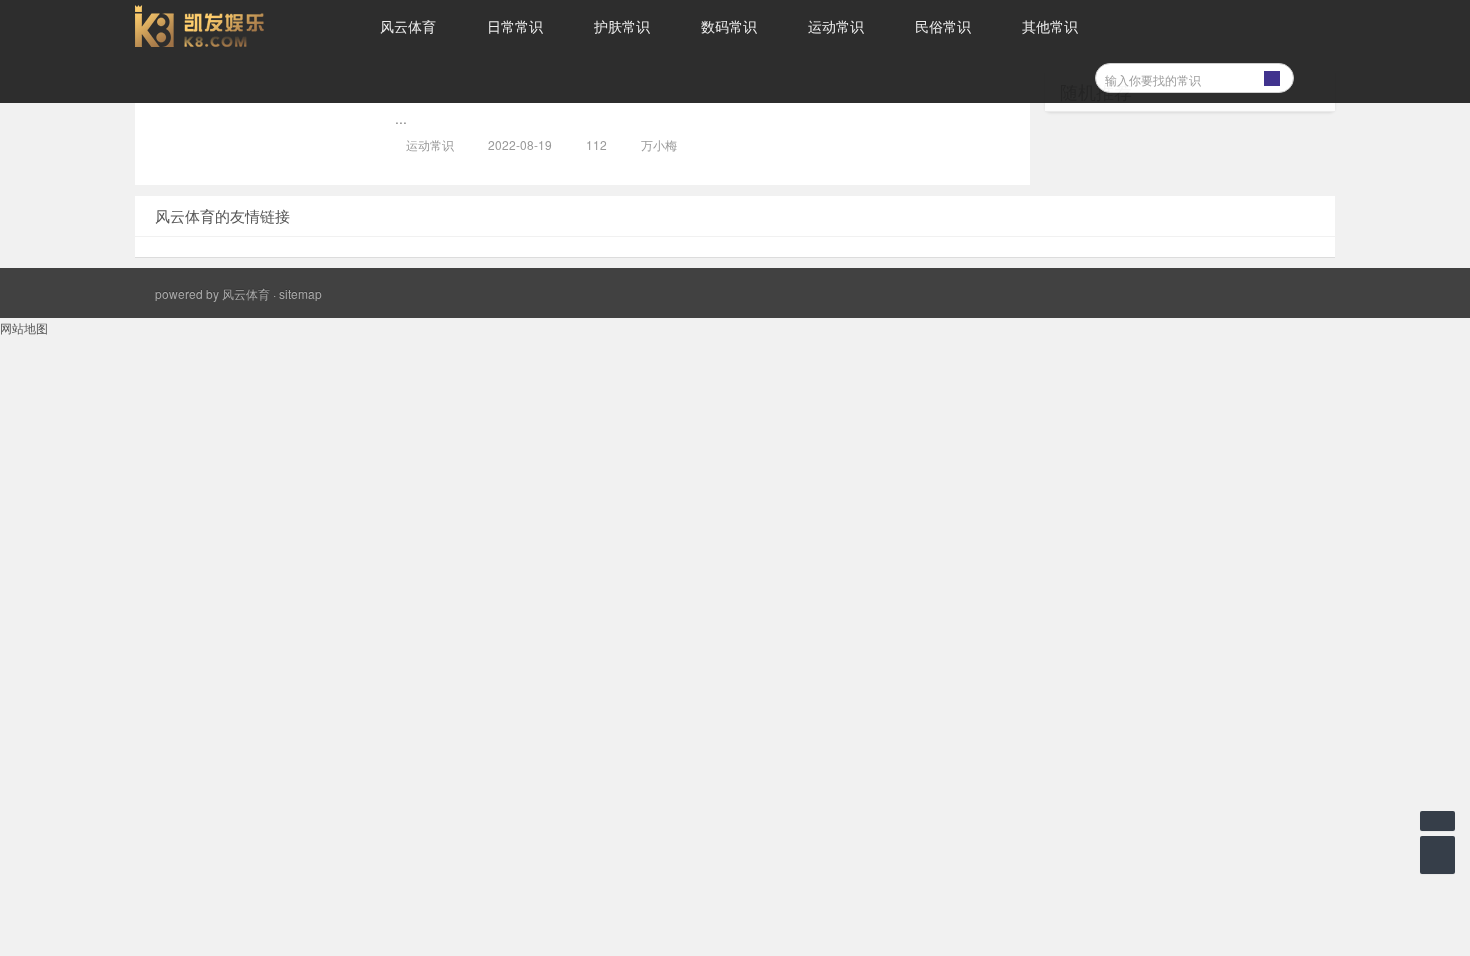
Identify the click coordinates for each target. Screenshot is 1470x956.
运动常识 (836, 26)
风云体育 (408, 26)
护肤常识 (622, 26)
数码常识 (729, 26)
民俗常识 (943, 26)
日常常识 (515, 26)
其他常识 (1050, 26)
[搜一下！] (1272, 75)
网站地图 (24, 327)
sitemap (300, 293)
